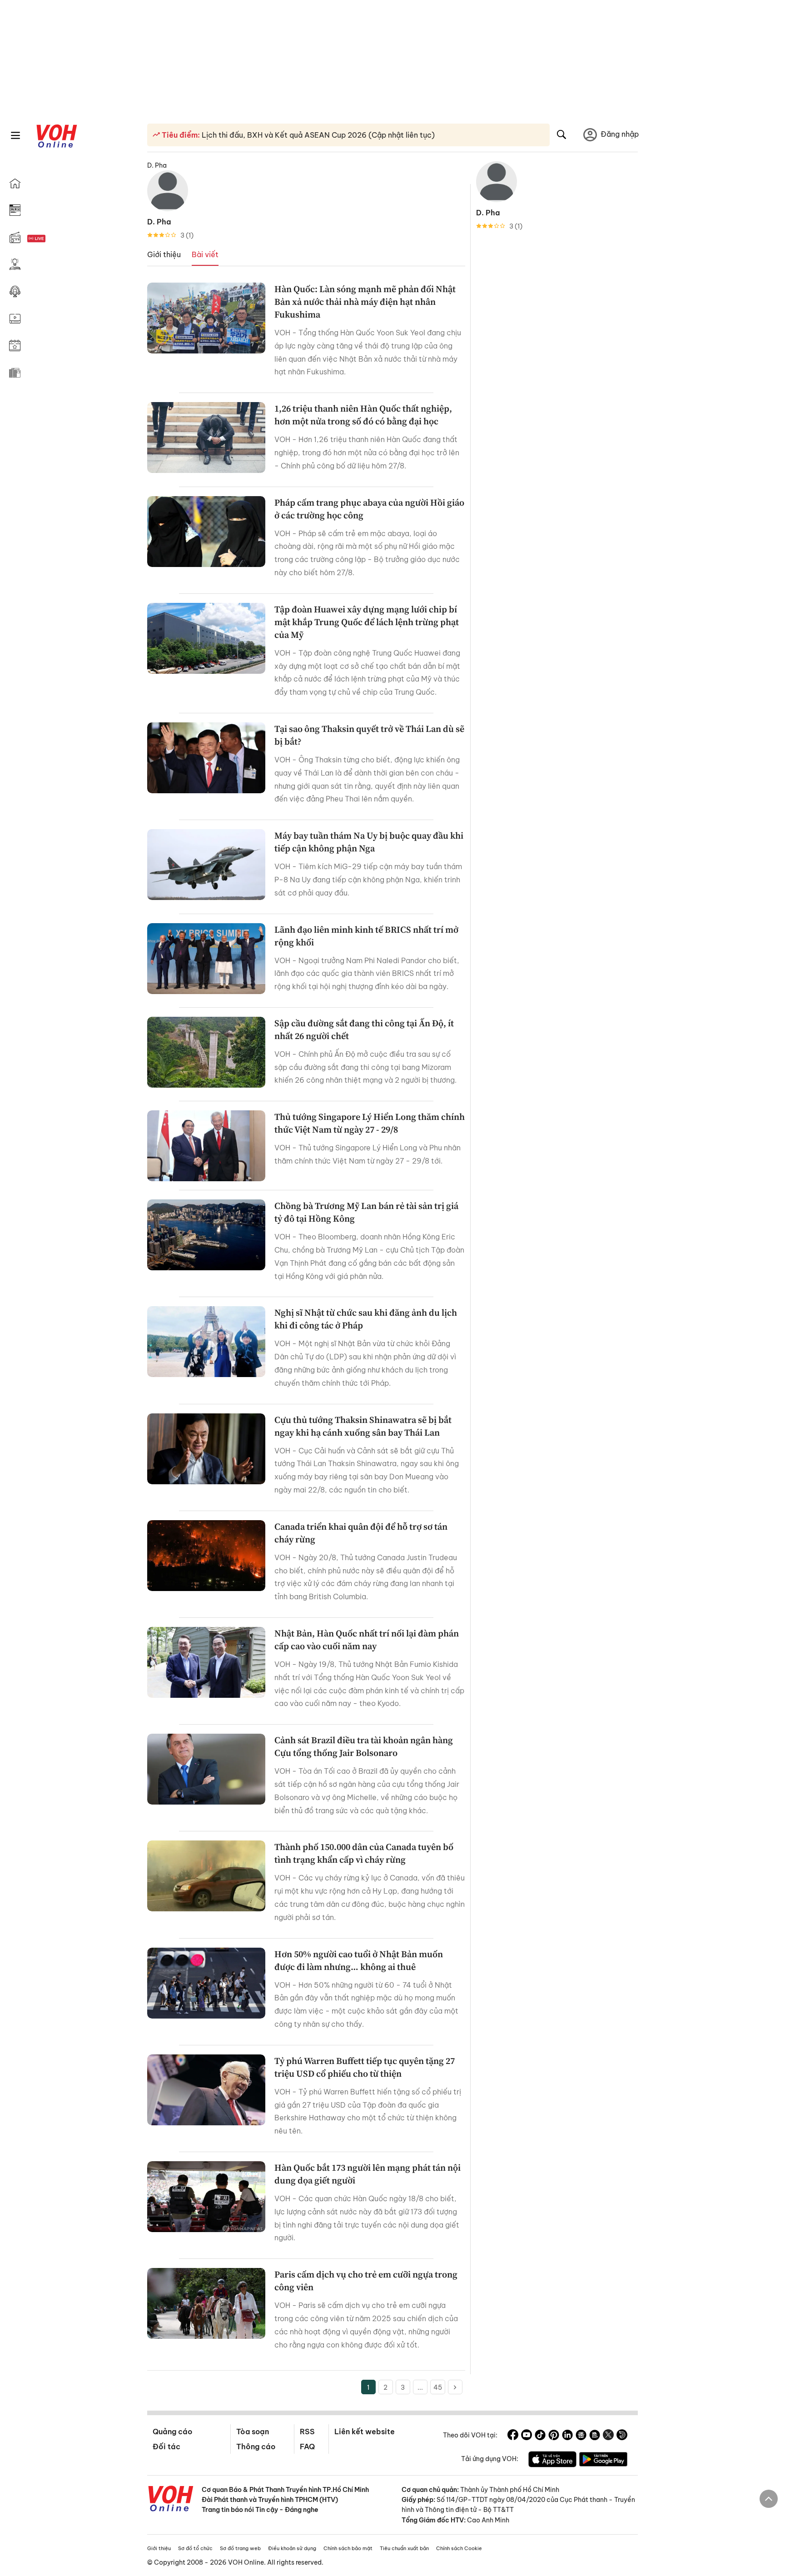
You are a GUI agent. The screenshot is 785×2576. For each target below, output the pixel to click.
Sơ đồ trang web (240, 2548)
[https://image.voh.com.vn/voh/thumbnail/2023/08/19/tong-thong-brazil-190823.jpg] (206, 1769)
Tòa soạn (253, 2432)
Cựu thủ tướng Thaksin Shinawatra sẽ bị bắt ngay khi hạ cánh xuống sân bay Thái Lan (363, 1426)
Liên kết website (365, 2432)
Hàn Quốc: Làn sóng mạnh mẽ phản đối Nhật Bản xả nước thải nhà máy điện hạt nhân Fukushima (365, 302)
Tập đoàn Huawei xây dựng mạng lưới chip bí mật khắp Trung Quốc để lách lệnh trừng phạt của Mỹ (367, 622)
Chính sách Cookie (459, 2548)
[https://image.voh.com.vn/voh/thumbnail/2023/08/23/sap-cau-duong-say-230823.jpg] (206, 1052)
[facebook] (513, 2436)
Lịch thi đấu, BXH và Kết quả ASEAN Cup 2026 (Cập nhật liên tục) (317, 135)
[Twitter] (608, 2436)
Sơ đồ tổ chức (195, 2548)
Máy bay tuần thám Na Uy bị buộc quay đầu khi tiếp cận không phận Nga (369, 842)
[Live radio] (52, 239)
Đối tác (166, 2447)
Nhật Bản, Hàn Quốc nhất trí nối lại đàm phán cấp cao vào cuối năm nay (367, 1640)
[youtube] (527, 2436)
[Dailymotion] (622, 2436)
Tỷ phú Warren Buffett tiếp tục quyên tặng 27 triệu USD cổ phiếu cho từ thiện (365, 2067)
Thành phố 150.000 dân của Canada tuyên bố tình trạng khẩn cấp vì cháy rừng (364, 1853)
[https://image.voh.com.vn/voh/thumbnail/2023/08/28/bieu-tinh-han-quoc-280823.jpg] (206, 318)
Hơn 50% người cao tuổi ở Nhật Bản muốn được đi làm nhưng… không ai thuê (359, 1960)
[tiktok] (540, 2436)
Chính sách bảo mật (348, 2548)
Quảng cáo (172, 2432)
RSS (307, 2432)
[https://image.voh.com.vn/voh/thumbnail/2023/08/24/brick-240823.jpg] (206, 959)
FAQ (307, 2447)
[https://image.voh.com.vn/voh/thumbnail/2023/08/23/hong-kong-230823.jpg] (206, 1235)
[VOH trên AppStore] (552, 2461)
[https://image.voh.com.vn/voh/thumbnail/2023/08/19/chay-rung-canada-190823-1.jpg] (206, 1876)
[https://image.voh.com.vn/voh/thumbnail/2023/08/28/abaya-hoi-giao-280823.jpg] (206, 532)
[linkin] (567, 2436)
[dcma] (595, 2436)
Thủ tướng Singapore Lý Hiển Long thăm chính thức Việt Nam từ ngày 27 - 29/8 (370, 1123)
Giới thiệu (159, 2548)
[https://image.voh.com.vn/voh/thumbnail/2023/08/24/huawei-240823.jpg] (206, 638)
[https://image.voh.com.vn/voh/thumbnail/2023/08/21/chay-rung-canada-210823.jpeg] (206, 1556)
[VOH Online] (171, 2500)
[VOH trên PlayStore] (603, 2461)
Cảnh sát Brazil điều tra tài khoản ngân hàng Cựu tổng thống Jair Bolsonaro (364, 1746)
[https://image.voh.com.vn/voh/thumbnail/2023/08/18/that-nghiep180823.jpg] (206, 1983)
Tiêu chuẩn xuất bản (404, 2548)
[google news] (581, 2436)
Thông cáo (256, 2447)
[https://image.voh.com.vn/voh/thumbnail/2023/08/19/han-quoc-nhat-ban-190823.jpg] (206, 1662)
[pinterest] (554, 2436)
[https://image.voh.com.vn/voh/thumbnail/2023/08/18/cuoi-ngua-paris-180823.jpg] (206, 2303)
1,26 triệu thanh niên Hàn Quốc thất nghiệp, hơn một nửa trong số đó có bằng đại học (363, 415)
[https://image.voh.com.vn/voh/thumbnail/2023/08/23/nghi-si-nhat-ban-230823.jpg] (206, 1342)
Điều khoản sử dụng (292, 2548)
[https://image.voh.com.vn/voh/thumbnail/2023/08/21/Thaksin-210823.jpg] (206, 1449)
